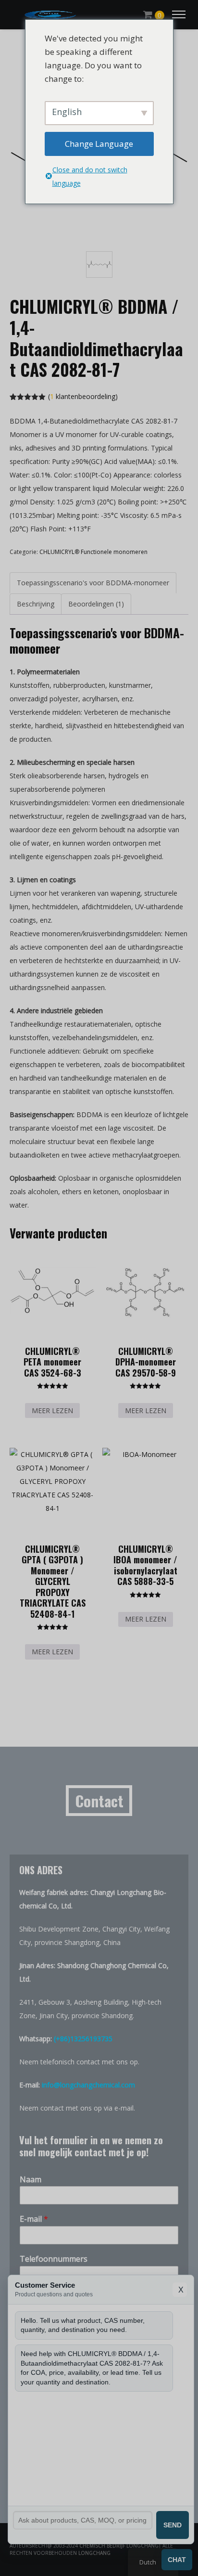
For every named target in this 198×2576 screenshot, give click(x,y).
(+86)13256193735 (83, 2039)
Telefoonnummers (54, 2259)
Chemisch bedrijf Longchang (119, 2546)
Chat (177, 2560)
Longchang (94, 2553)
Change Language (99, 144)
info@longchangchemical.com (88, 2085)
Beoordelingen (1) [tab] (96, 604)
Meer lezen (52, 1410)
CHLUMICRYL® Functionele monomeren (93, 552)
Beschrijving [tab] (36, 604)
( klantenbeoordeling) (83, 396)
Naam (31, 2180)
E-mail (34, 2219)
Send (173, 2525)
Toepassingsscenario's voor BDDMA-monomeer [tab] (93, 583)
